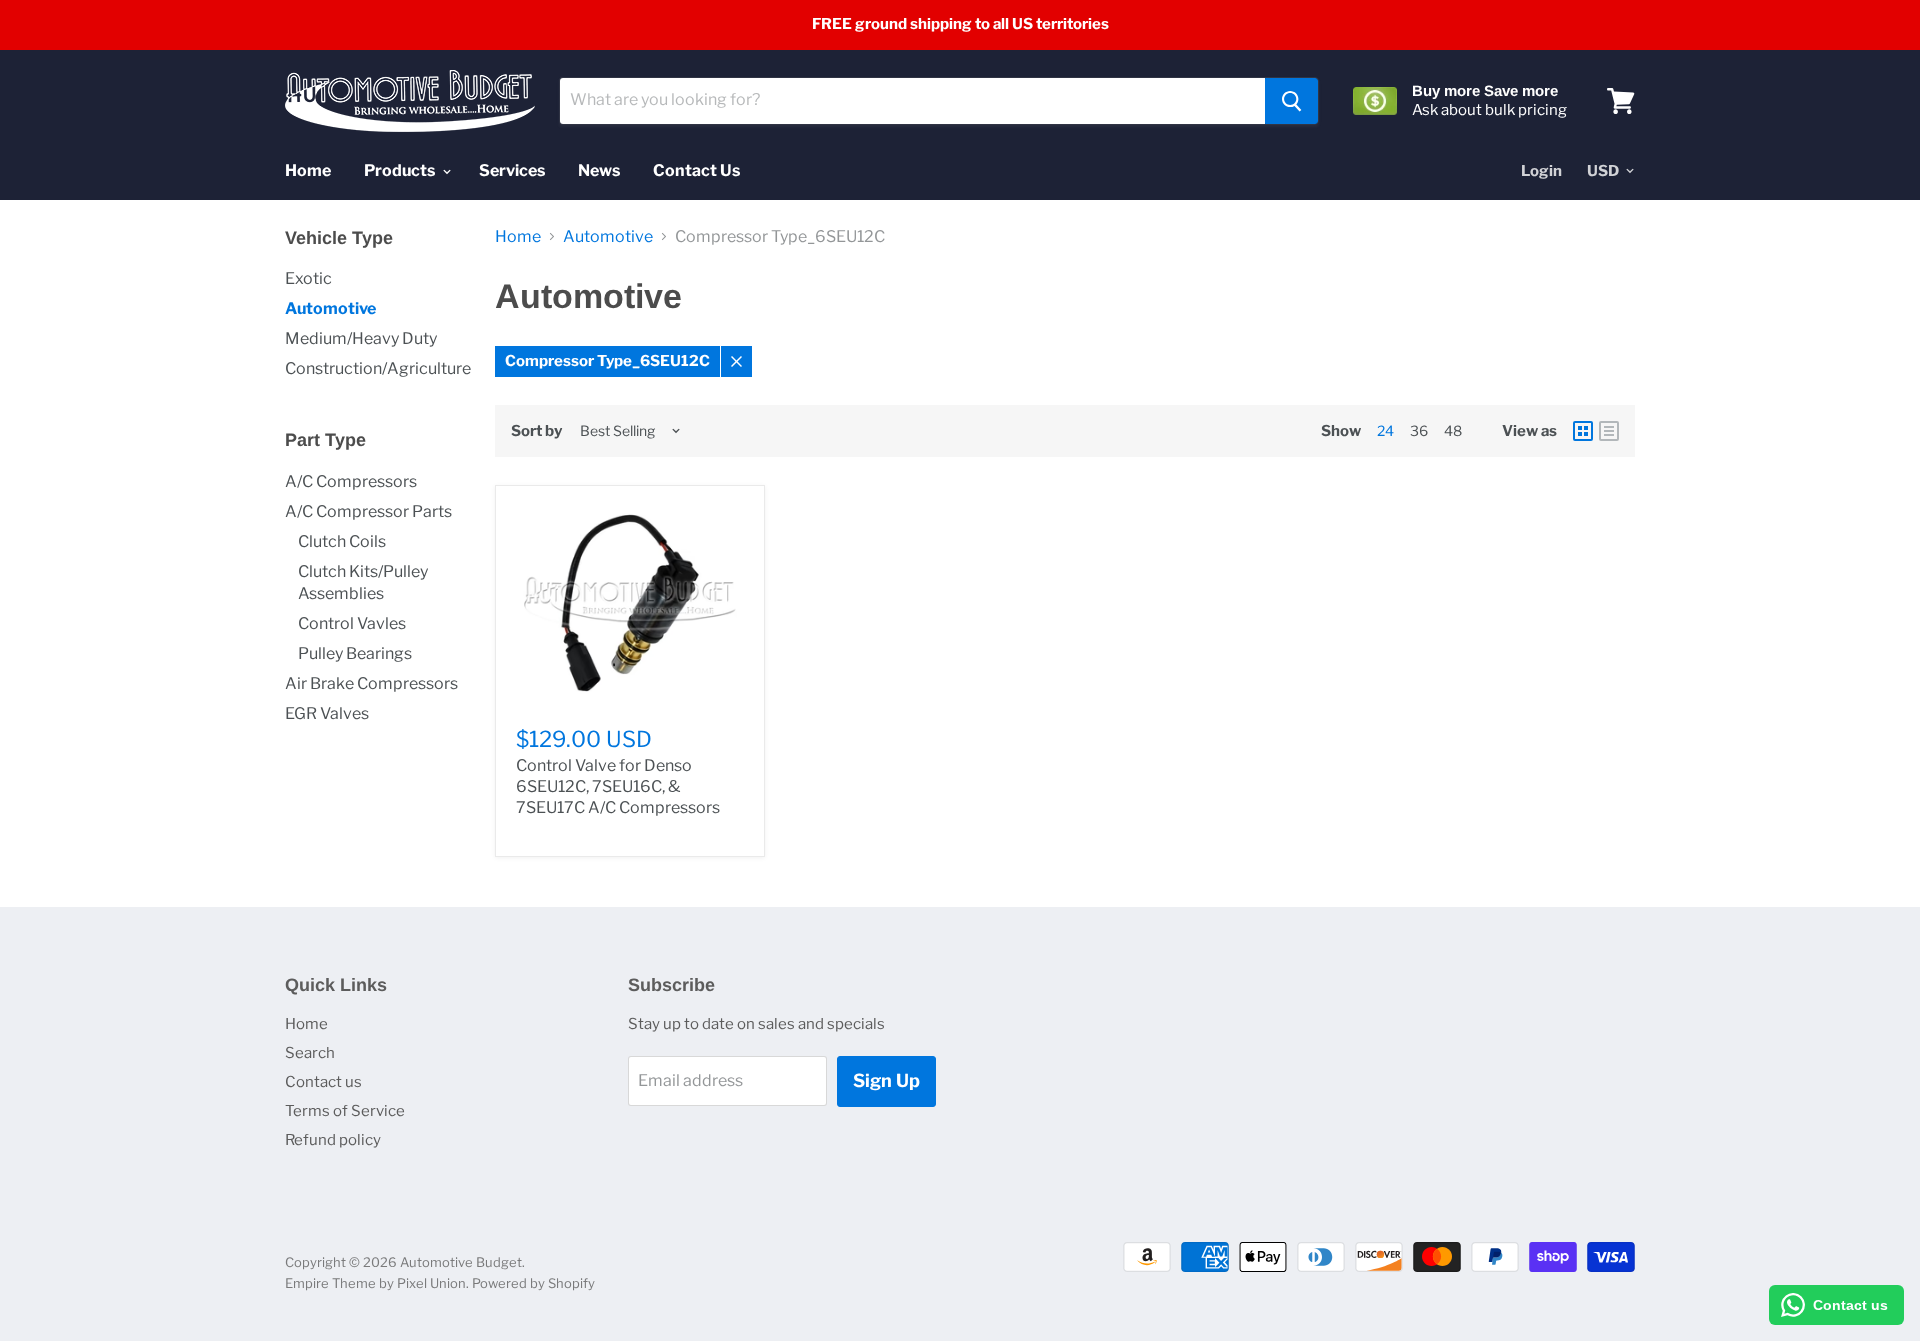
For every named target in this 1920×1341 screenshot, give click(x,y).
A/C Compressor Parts (368, 511)
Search (310, 1053)
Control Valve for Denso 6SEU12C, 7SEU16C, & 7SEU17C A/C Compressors (618, 786)
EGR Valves (327, 713)
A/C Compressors (351, 481)
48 (1453, 430)
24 (1385, 430)
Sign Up (886, 1080)
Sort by (536, 431)
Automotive (330, 308)
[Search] (1291, 101)
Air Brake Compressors (371, 683)
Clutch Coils (342, 541)
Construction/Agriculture (378, 368)
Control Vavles (352, 623)
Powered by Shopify (533, 1283)
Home (308, 170)
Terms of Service (345, 1111)
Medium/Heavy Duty (361, 338)
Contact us (323, 1082)
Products (401, 170)
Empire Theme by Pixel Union (375, 1283)
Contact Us (696, 170)
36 (1419, 430)
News (599, 170)
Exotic (308, 278)
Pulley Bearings (355, 653)
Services (512, 170)
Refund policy (333, 1140)
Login (1541, 171)
